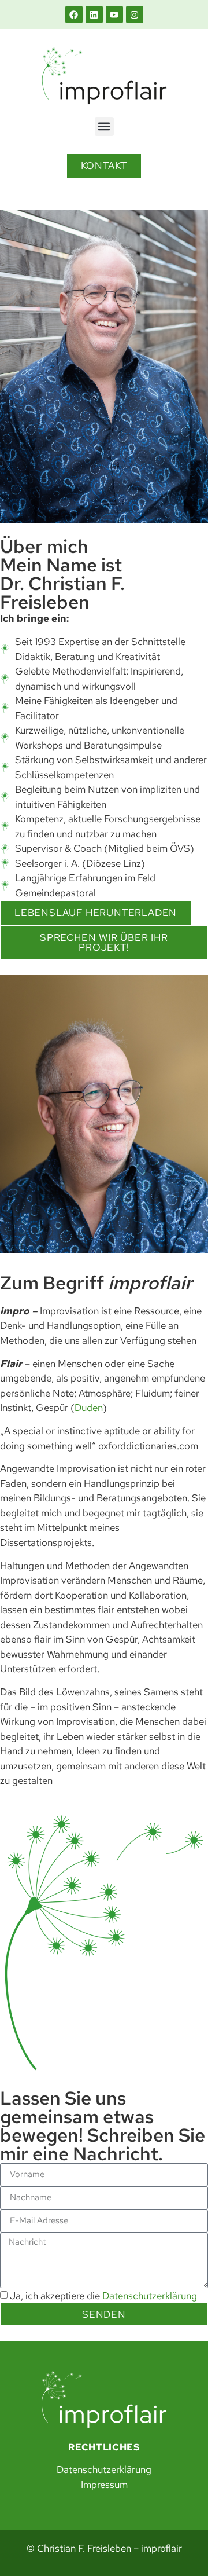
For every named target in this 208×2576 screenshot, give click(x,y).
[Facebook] (74, 14)
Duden (89, 1408)
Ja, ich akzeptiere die (103, 2296)
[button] (104, 127)
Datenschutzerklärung (150, 2296)
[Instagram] (135, 14)
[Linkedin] (94, 14)
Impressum (104, 2485)
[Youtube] (114, 14)
